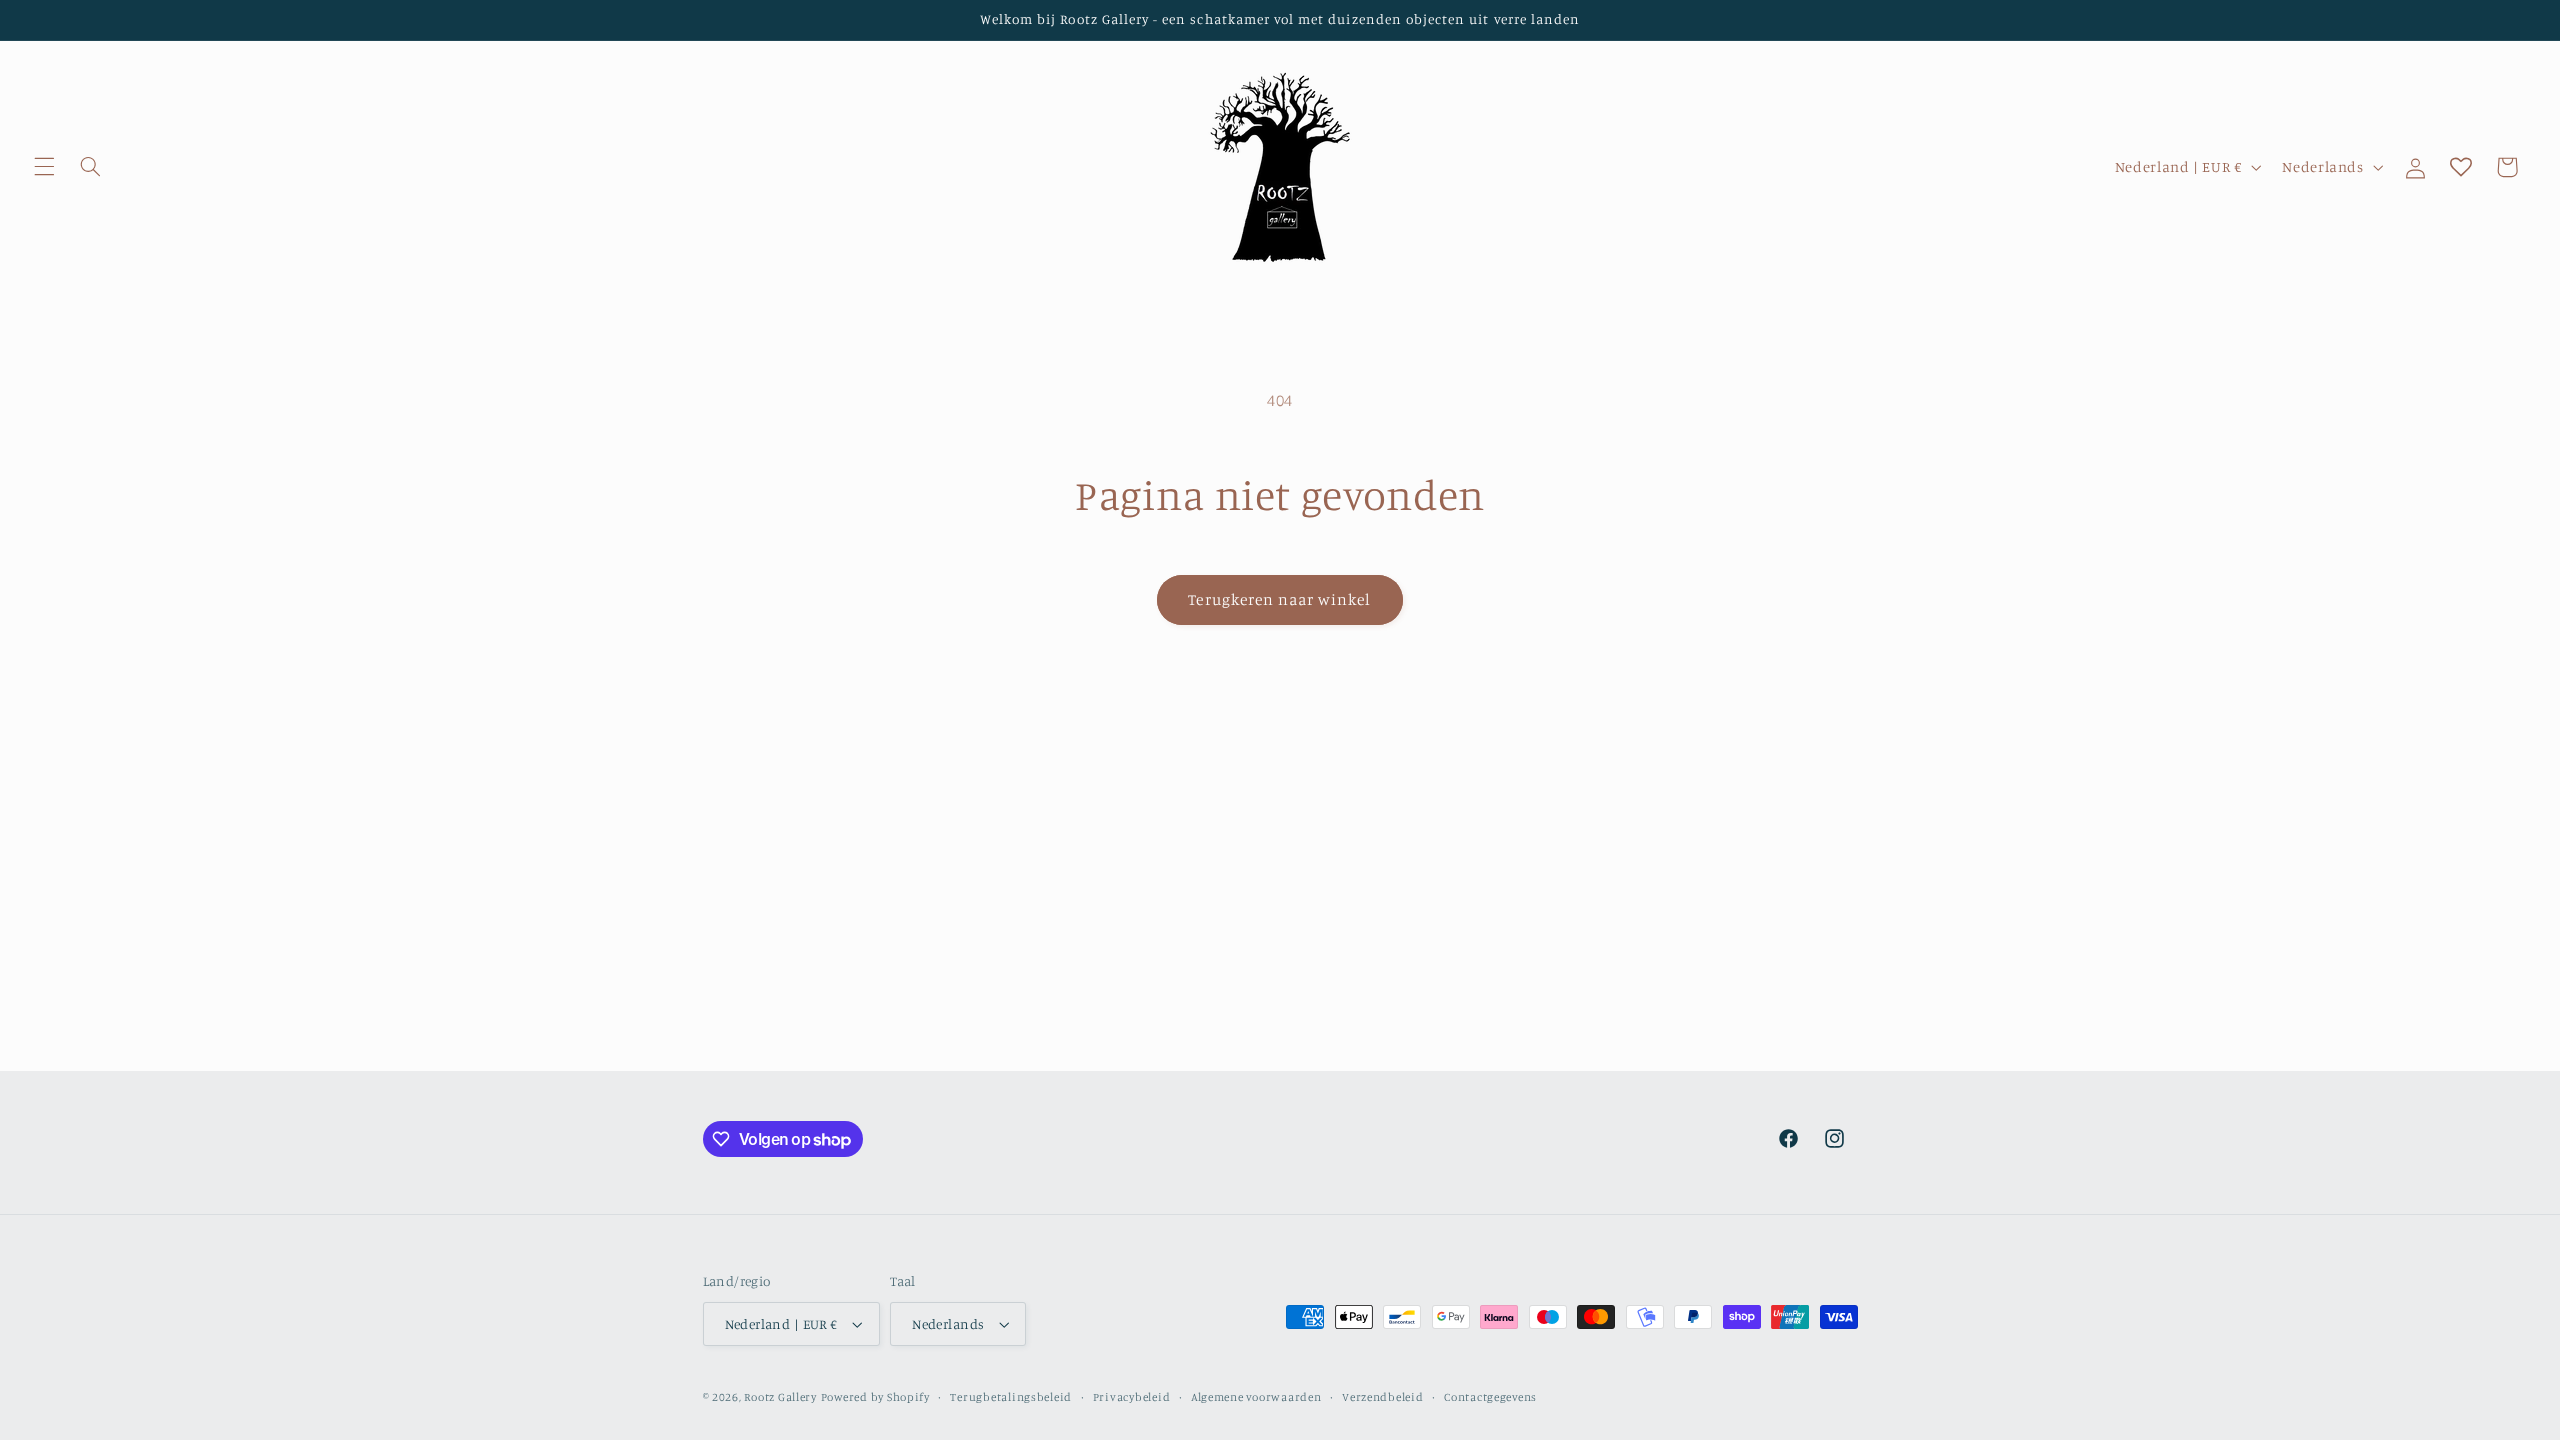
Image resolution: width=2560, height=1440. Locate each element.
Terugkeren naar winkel (1279, 599)
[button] (44, 167)
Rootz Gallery (780, 1397)
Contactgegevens (1490, 1397)
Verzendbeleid (1383, 1397)
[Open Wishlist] (2461, 167)
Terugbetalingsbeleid (1011, 1397)
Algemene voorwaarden (1256, 1397)
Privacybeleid (1132, 1397)
